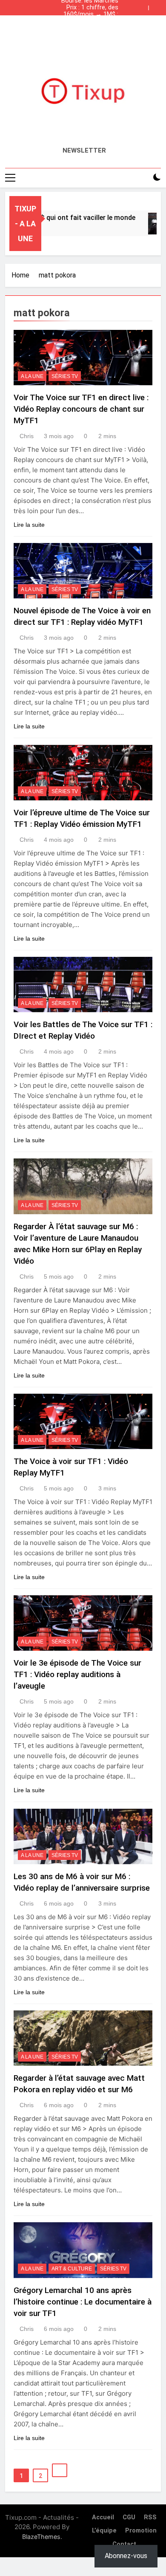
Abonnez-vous (126, 2556)
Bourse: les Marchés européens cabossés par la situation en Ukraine (83, 28)
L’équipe (104, 2531)
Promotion (141, 2531)
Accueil (103, 2517)
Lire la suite (29, 525)
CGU (129, 2517)
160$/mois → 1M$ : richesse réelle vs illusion (84, 14)
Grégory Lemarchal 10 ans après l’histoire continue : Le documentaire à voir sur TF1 (83, 2302)
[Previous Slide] (144, 6)
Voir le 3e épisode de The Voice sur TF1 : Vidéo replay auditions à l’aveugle (77, 1674)
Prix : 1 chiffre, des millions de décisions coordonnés (89, 8)
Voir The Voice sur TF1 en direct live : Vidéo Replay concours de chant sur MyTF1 (81, 409)
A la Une (32, 376)
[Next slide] (157, 6)
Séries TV (65, 376)
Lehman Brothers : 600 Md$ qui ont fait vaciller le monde (86, 21)
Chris (27, 436)
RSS (150, 2517)
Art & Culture (72, 2269)
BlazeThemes (41, 2537)
